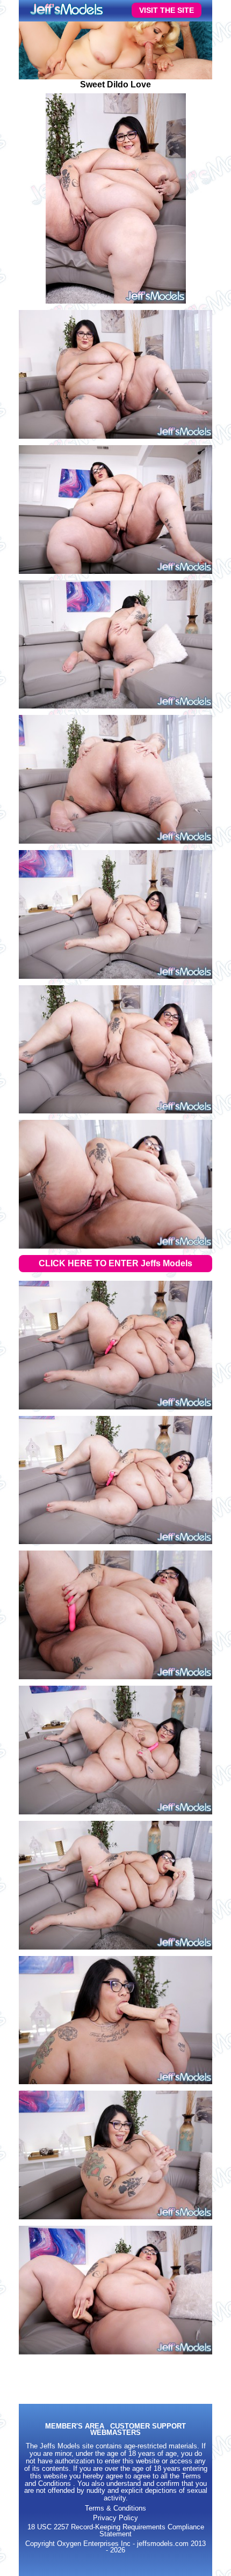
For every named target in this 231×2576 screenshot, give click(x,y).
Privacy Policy (115, 2518)
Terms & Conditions (115, 2508)
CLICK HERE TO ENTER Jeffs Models (115, 1263)
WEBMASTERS (115, 2433)
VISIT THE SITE (167, 10)
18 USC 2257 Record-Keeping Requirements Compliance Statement (116, 2531)
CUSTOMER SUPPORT (148, 2427)
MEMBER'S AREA (75, 2427)
